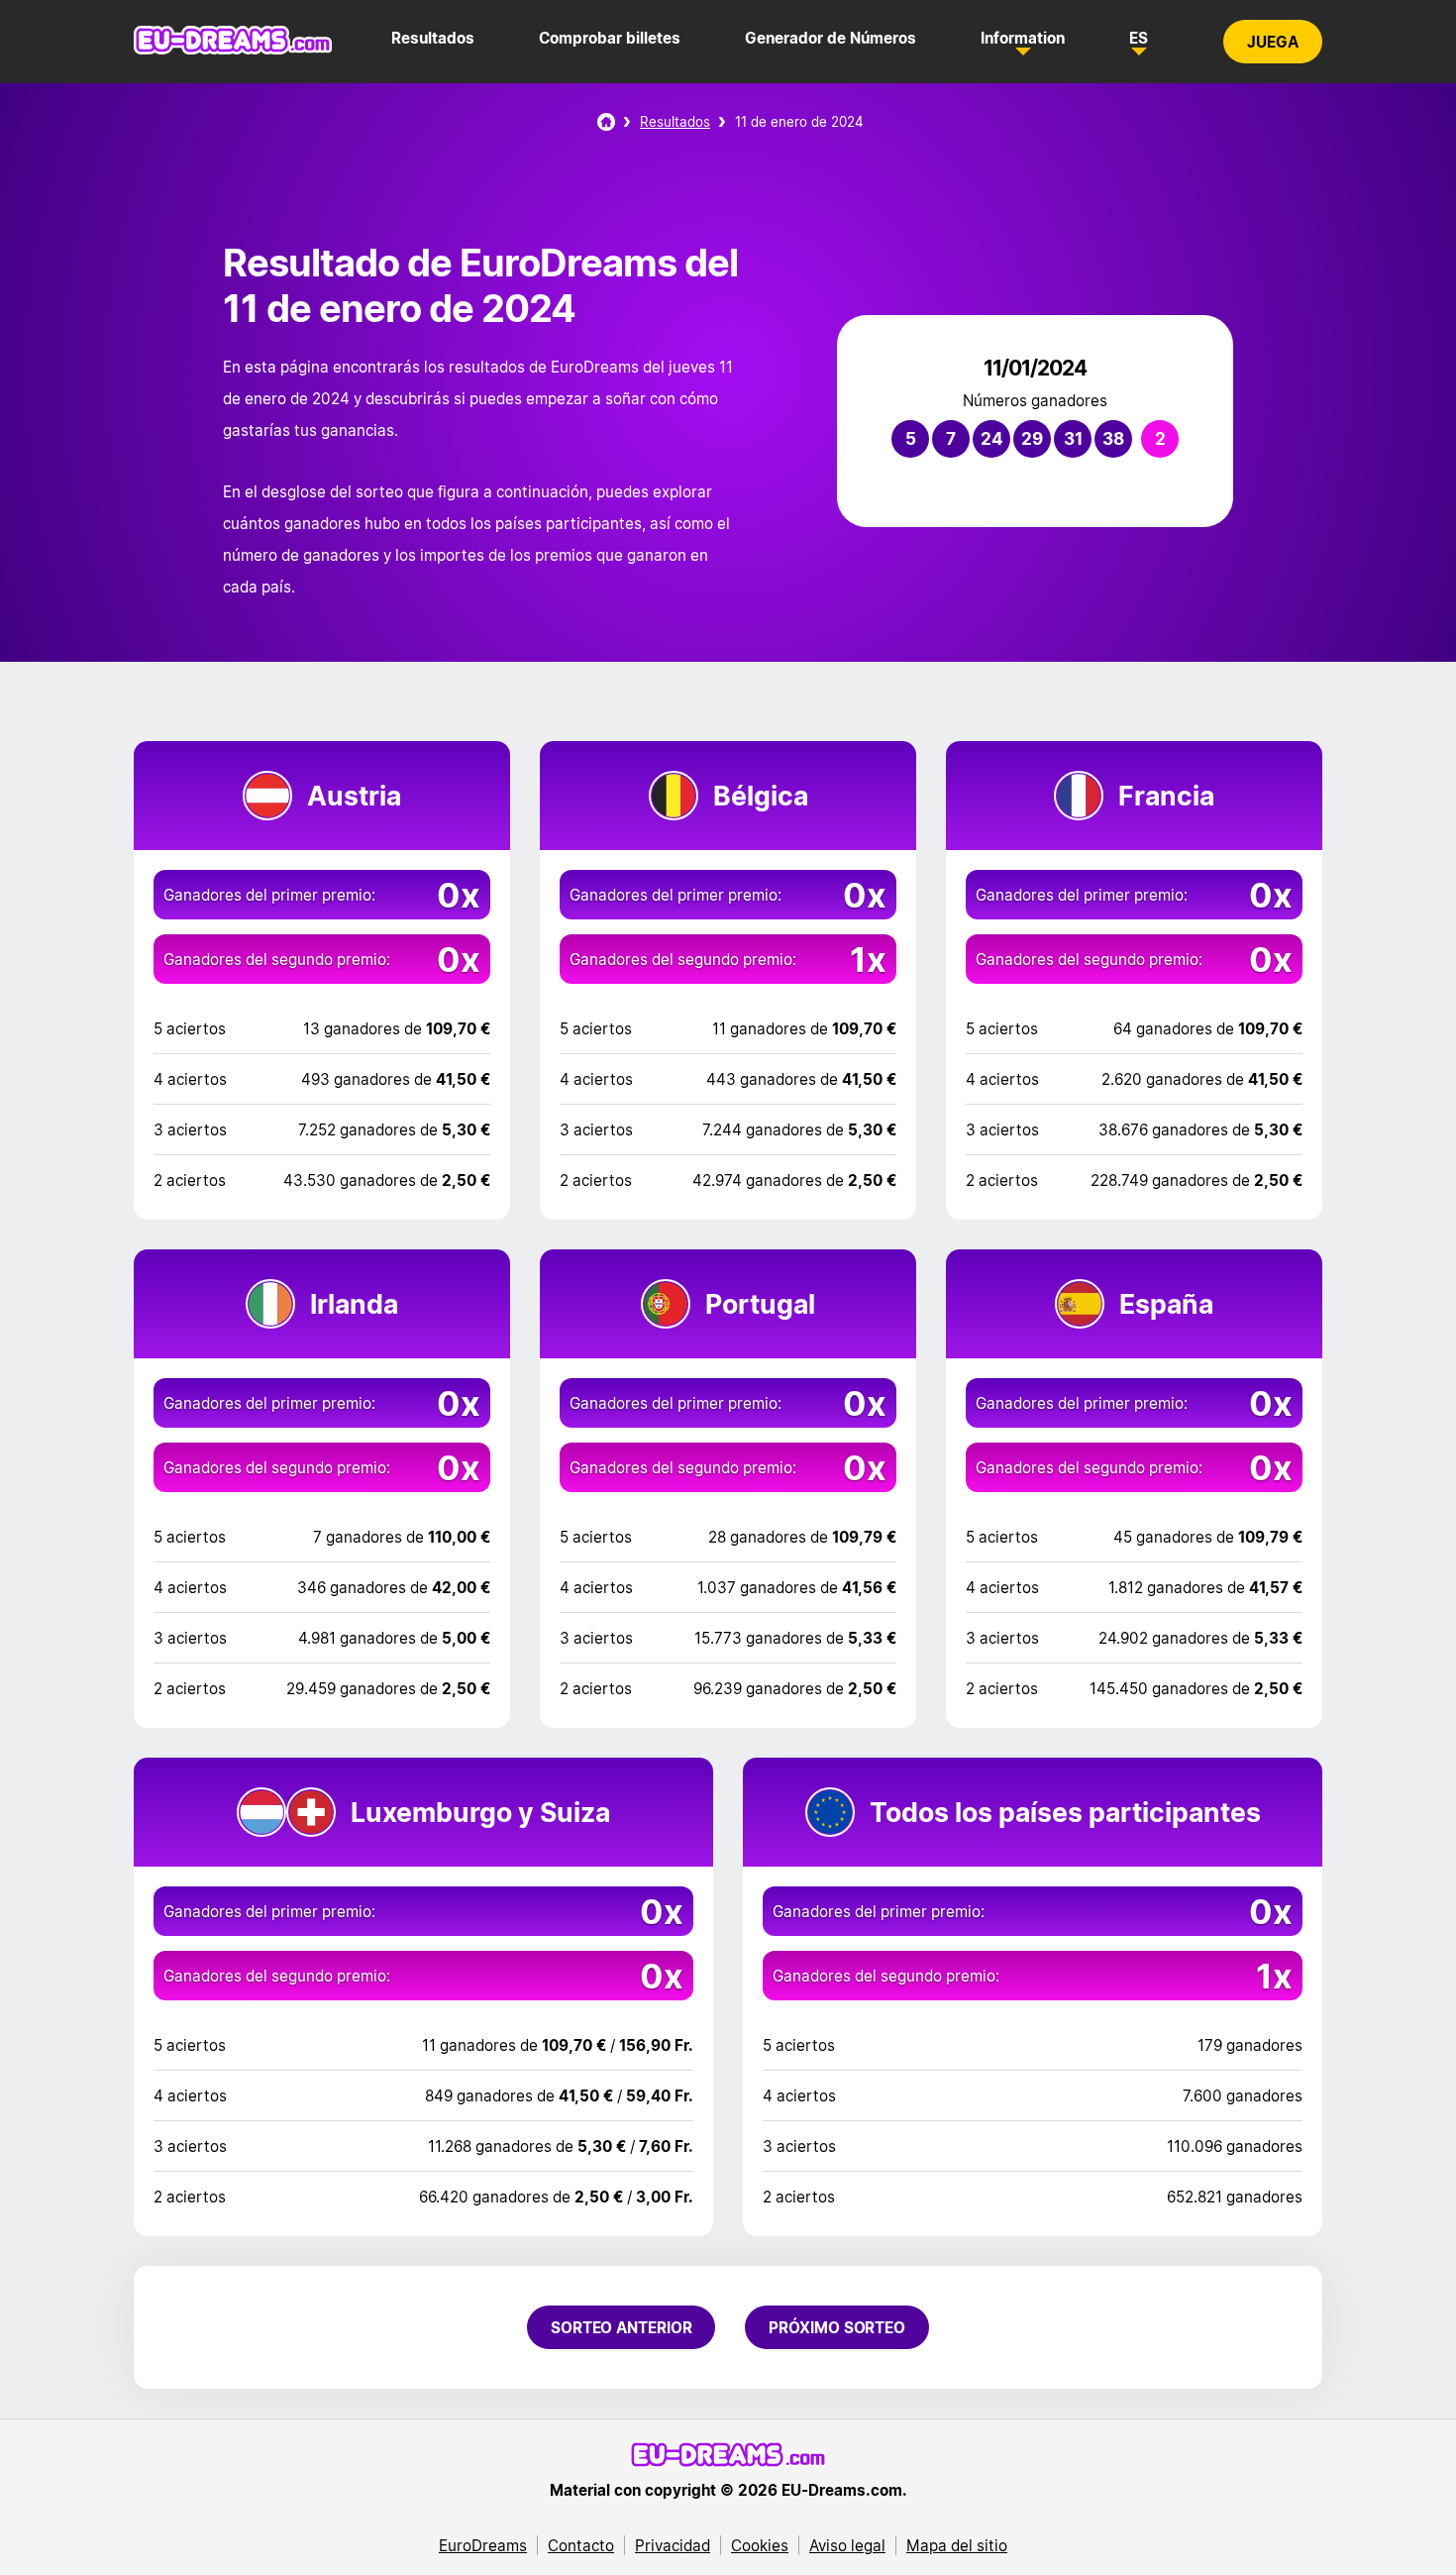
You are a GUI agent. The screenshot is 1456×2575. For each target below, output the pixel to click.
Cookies (760, 2545)
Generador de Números (831, 38)
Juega (1273, 42)
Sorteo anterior (622, 2327)
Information (1023, 38)
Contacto (581, 2545)
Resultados (433, 38)
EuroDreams (483, 2545)
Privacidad (673, 2545)
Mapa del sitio (957, 2545)
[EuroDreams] (606, 122)
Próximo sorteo (837, 2327)
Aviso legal (847, 2545)
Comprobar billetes (610, 38)
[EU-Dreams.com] (233, 50)
